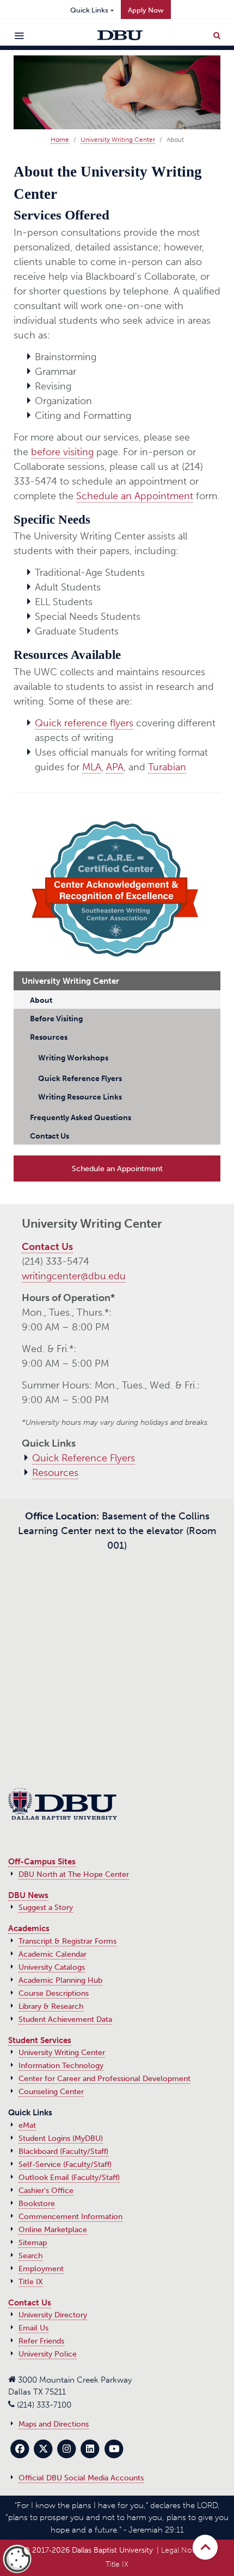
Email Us (33, 2328)
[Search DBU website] (217, 33)
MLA (92, 767)
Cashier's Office (46, 2191)
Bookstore (37, 2204)
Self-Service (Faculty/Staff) (65, 2165)
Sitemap (33, 2243)
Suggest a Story (46, 1908)
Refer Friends (41, 2341)
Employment (41, 2269)
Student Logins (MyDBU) (61, 2138)
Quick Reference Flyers (84, 1458)
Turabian (167, 767)
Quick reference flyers (84, 723)
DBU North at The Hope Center (74, 1874)
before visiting (62, 452)
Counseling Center (51, 2092)
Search (30, 2256)
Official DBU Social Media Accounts (81, 2478)
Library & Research (51, 2006)
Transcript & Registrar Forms (67, 1941)
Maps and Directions (54, 2424)
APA (115, 767)
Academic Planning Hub (60, 1980)
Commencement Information (70, 2217)
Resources (55, 1473)
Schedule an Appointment (135, 496)
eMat (27, 2125)
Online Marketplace (53, 2230)
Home (60, 140)
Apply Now (146, 10)
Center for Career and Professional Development (104, 2079)
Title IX (31, 2282)
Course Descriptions (54, 1993)
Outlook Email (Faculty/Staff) (69, 2178)
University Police (48, 2354)
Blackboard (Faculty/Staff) (63, 2151)
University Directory (53, 2315)
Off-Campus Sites (42, 1862)
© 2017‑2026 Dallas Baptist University (88, 2550)
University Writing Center (118, 140)
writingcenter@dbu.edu (74, 1276)
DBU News (28, 1895)
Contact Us (47, 1247)
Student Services (40, 2040)
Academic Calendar (53, 1954)
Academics (29, 1928)
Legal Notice (183, 2550)
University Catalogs (52, 1967)
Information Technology (61, 2066)
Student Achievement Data (65, 2019)
